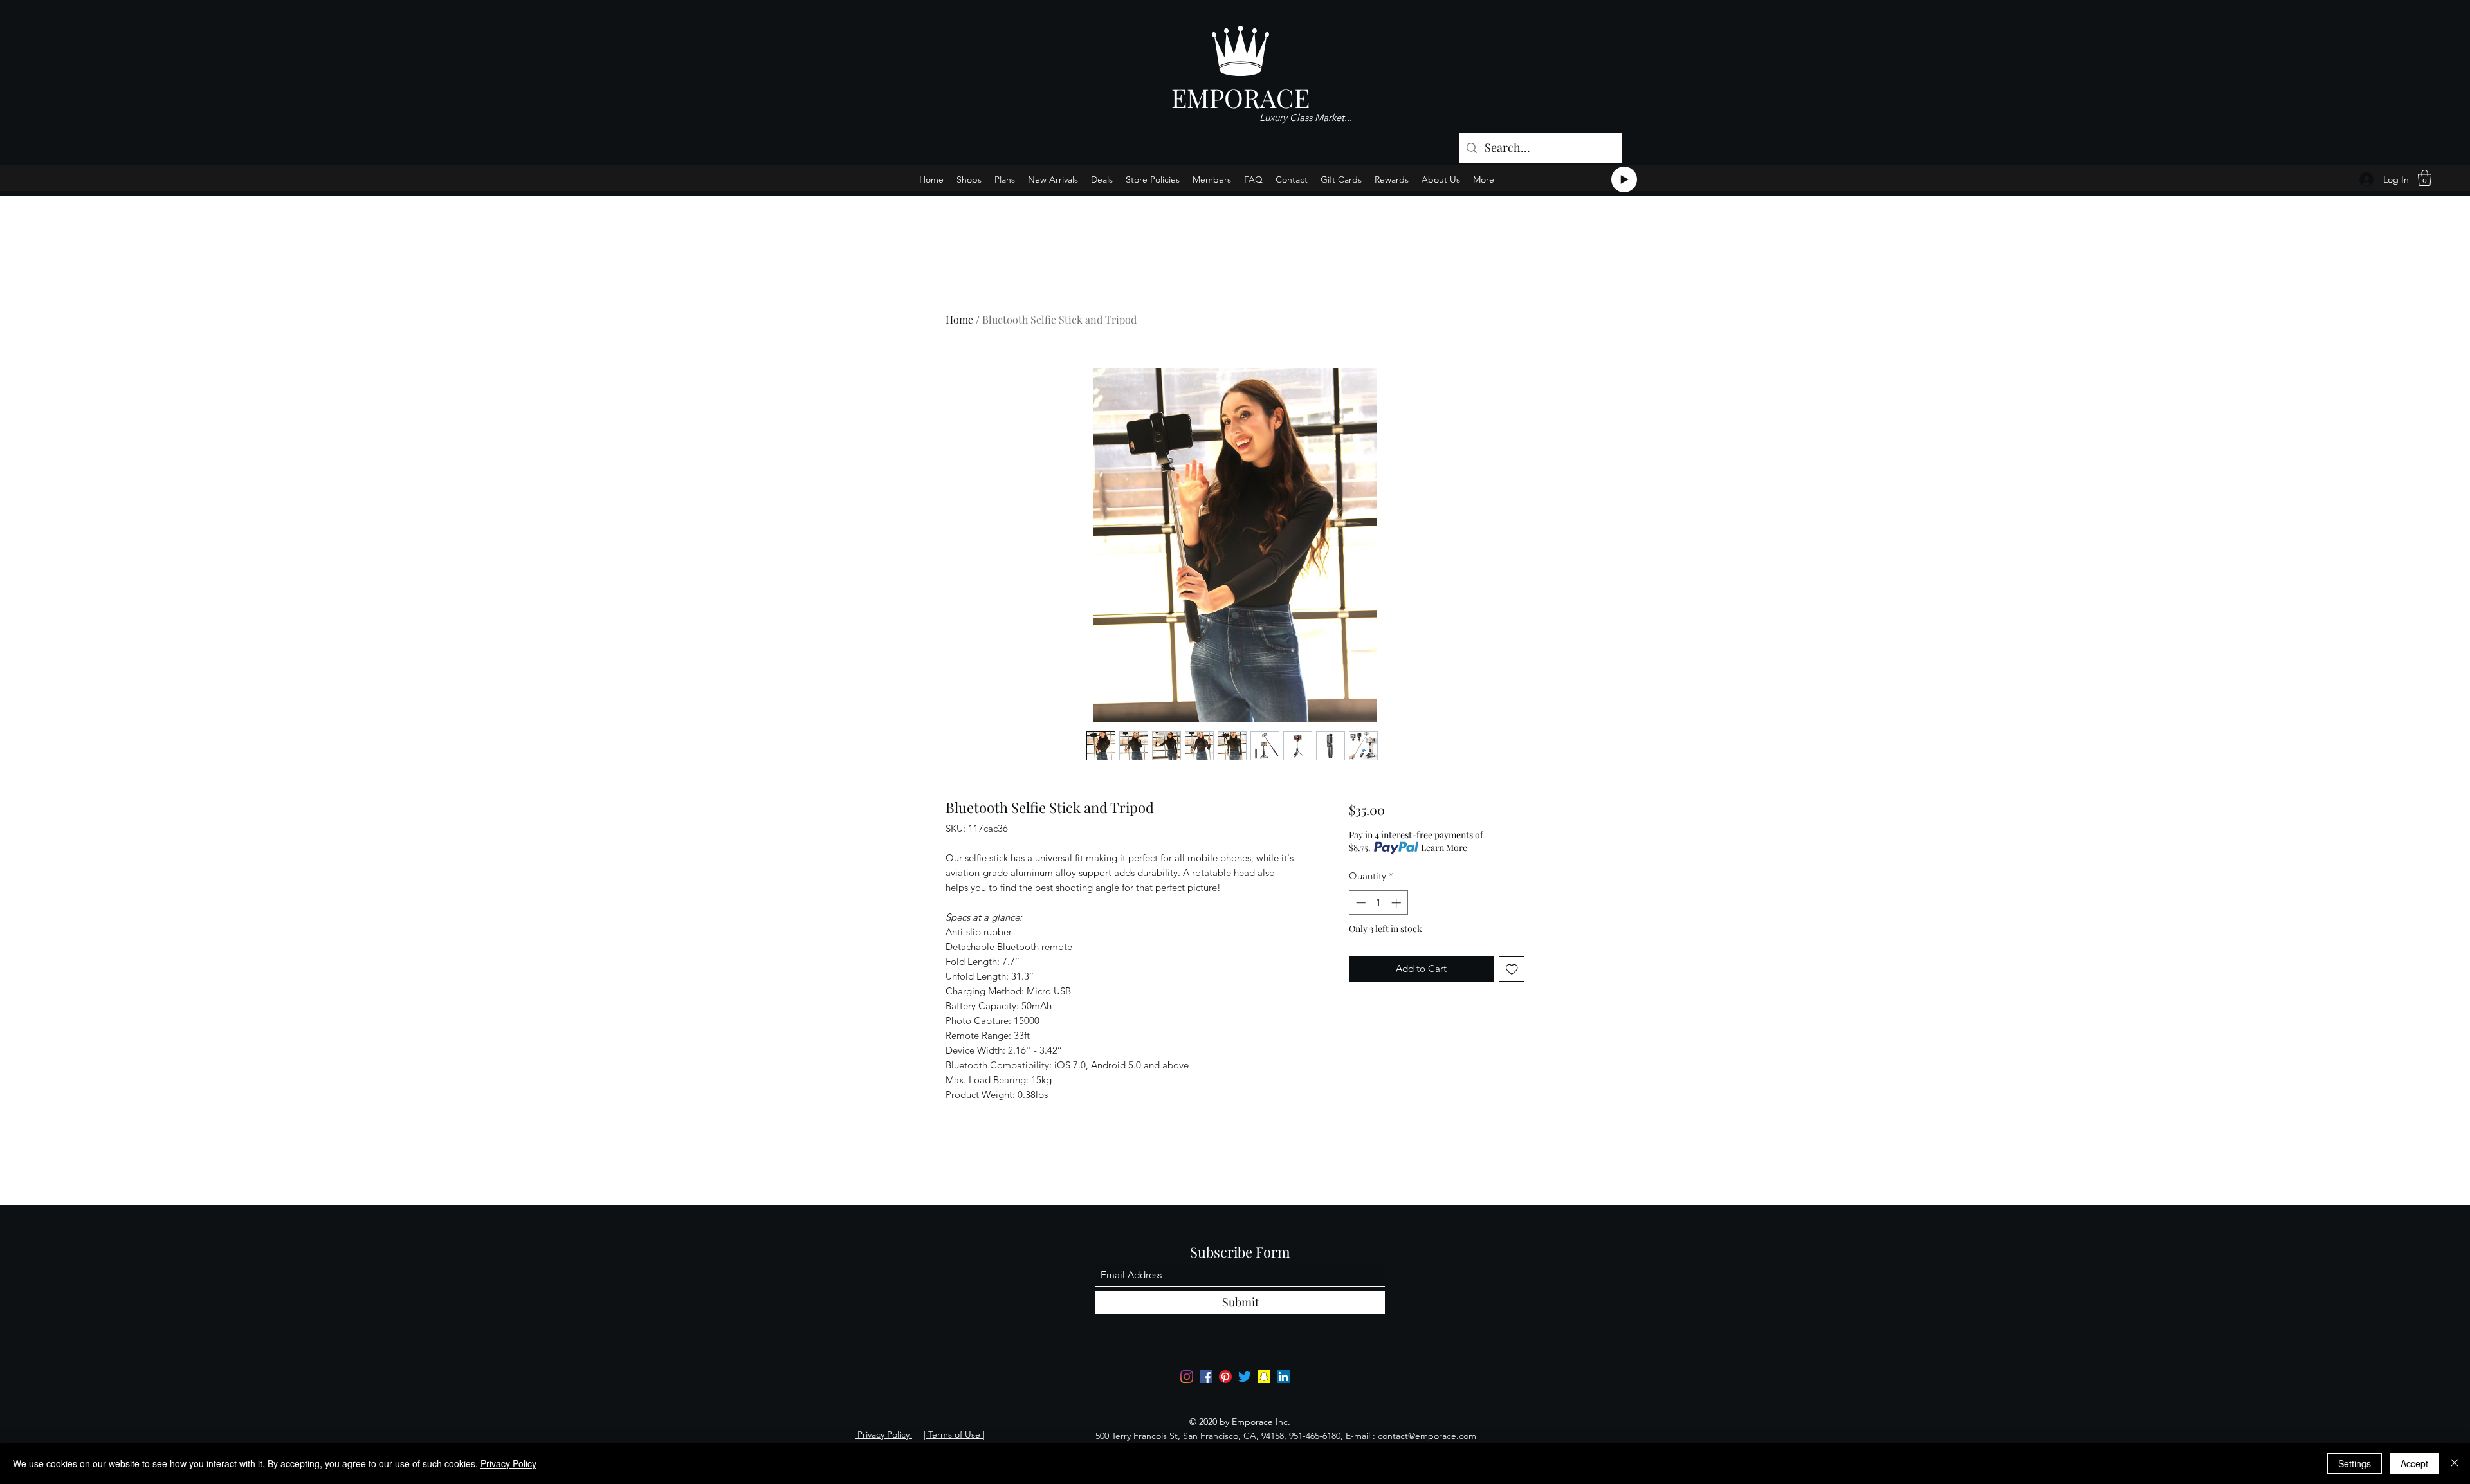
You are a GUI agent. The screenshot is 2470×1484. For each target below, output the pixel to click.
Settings (2355, 1463)
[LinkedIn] (1283, 1377)
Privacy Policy (508, 1463)
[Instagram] (1187, 1377)
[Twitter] (1245, 1377)
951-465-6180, (1316, 1436)
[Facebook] (1206, 1377)
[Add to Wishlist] (1512, 969)
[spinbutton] (1378, 903)
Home (959, 319)
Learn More (1444, 847)
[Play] (1624, 179)
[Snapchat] (1264, 1377)
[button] (2425, 178)
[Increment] (1397, 903)
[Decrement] (1359, 903)
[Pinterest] (1225, 1377)
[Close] (2455, 1463)
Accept (2414, 1463)
